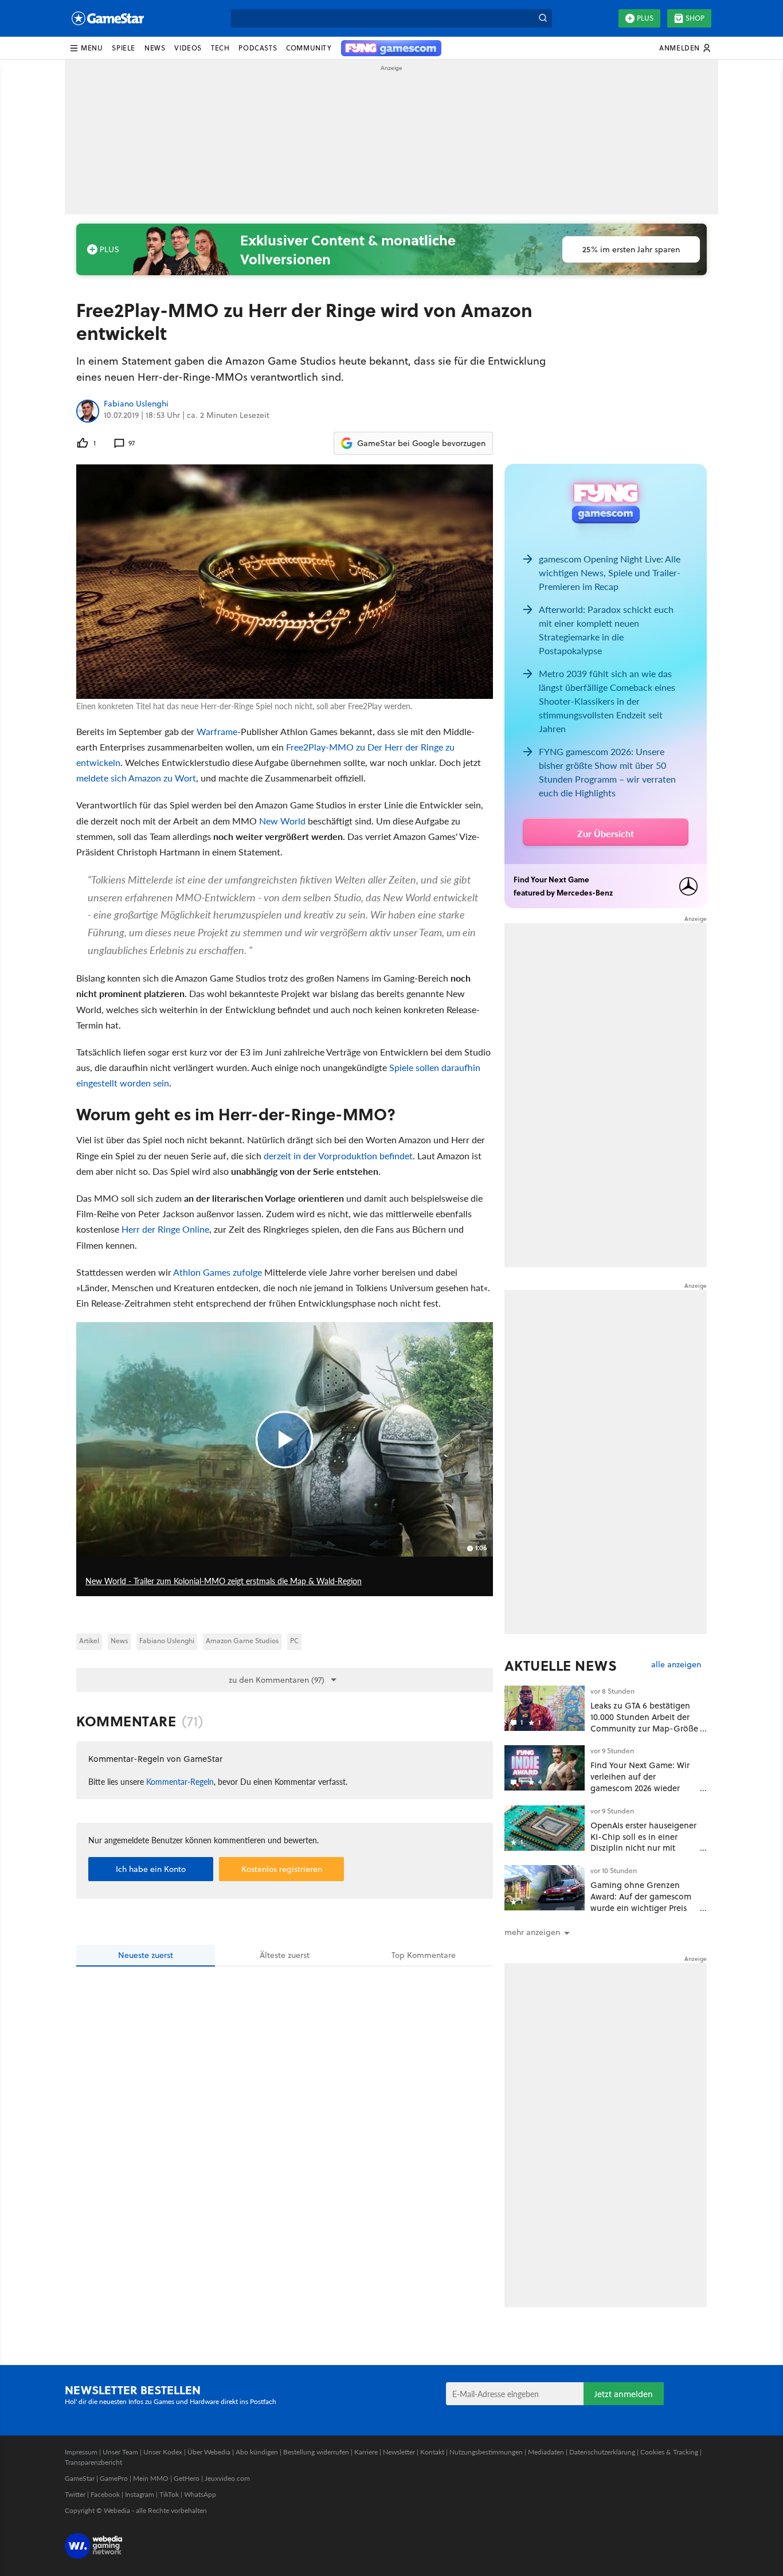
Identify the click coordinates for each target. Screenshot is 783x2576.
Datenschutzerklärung (602, 2452)
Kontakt (432, 2452)
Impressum (81, 2452)
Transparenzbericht (93, 2462)
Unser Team (120, 2452)
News (119, 1641)
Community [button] (309, 48)
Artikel (89, 1641)
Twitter (75, 2494)
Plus (645, 18)
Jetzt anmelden (624, 2394)
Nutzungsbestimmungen (486, 2452)
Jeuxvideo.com (227, 2478)
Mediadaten (546, 2452)
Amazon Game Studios (242, 1641)
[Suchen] (543, 18)
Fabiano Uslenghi (136, 404)
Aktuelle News (561, 1666)
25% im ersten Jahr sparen (631, 249)
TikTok (169, 2494)
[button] (86, 48)
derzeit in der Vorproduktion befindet (338, 1156)
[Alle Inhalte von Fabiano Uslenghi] (88, 411)
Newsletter (399, 2452)
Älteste (285, 1955)
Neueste (146, 1955)
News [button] (155, 48)
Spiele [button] (124, 48)
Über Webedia (209, 2452)
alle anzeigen (676, 1665)
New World (282, 821)
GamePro (114, 2478)
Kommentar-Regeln (180, 1781)
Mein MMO (151, 2478)
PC (294, 1641)
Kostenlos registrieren (282, 1869)
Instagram (140, 2494)
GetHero (187, 2478)
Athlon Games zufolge (218, 1272)
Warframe (217, 731)
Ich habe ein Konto (151, 1869)
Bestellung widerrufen (316, 2452)
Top (424, 1955)
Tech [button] (220, 48)
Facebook (105, 2494)
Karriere (366, 2452)
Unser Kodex (163, 2452)
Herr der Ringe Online (165, 1229)
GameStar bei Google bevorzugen (421, 443)
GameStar (80, 2478)
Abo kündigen (257, 2452)
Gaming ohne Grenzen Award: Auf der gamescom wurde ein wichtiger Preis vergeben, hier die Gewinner (641, 1907)
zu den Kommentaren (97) (277, 1680)
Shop (695, 18)
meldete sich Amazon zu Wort (136, 778)
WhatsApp (200, 2494)
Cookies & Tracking (669, 2452)
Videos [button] (188, 48)
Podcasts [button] (258, 48)
